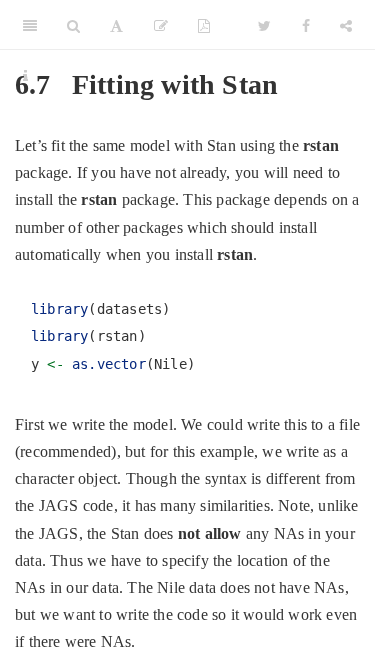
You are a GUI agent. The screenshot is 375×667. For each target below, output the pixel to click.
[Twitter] (264, 25)
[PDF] (204, 25)
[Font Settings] (116, 25)
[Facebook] (306, 25)
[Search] (73, 25)
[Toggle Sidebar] (30, 25)
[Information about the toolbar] (25, 75)
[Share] (346, 25)
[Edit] (161, 25)
